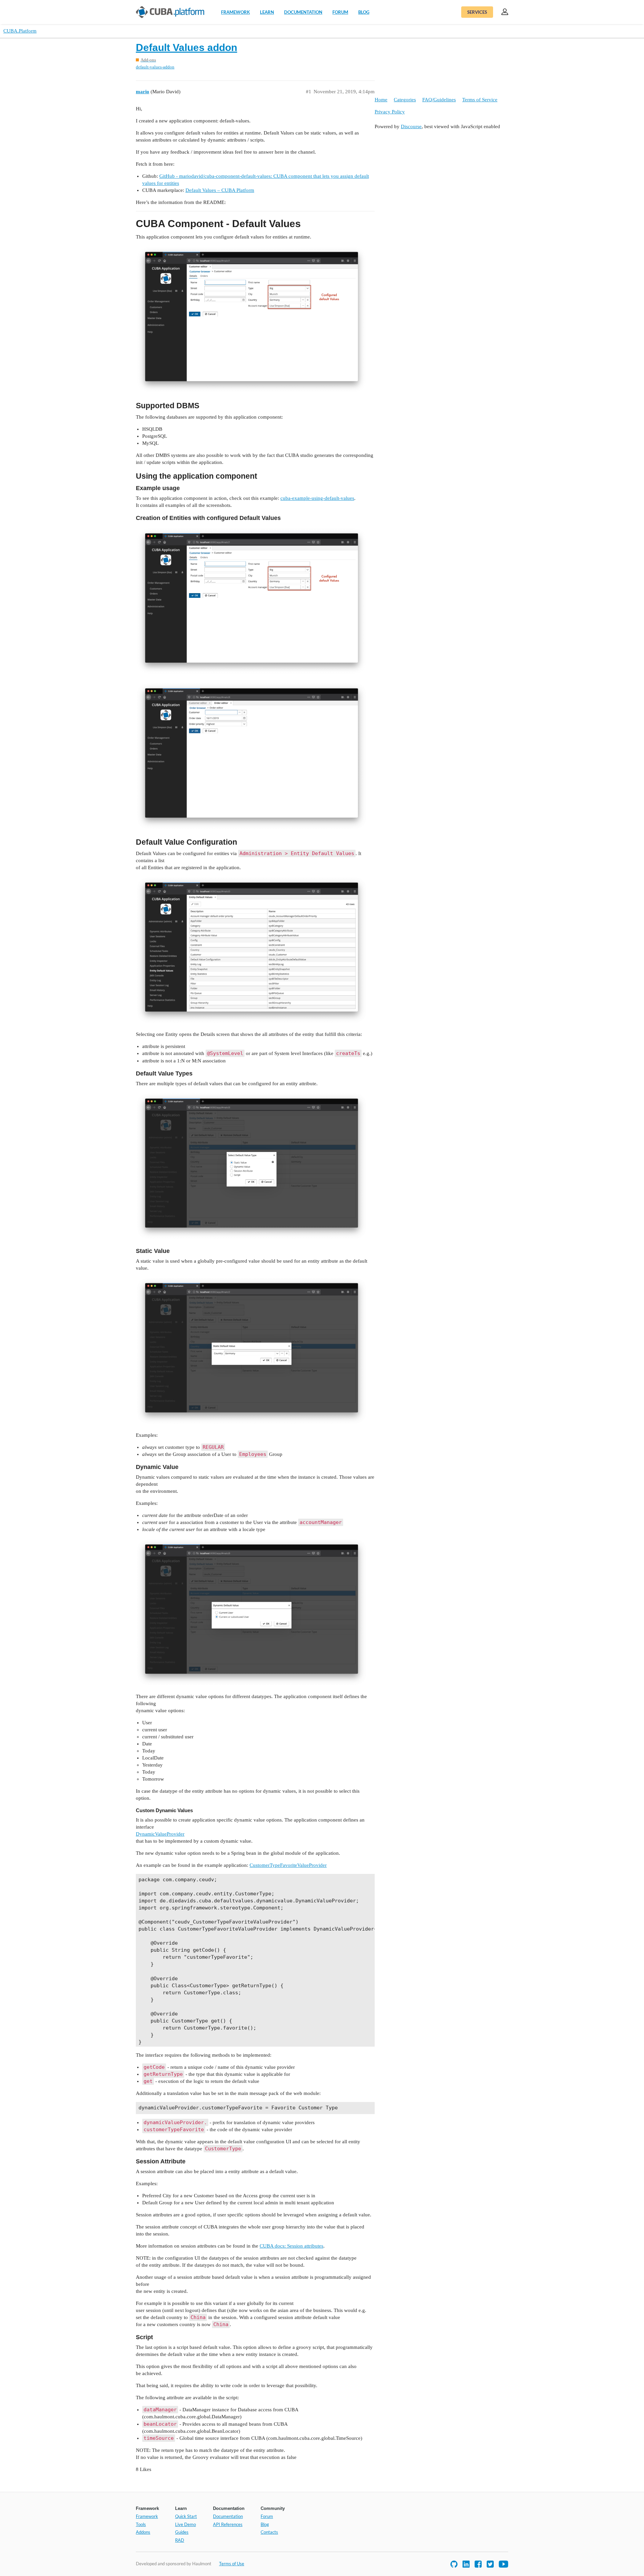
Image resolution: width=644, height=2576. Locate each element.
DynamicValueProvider (160, 1834)
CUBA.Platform (20, 31)
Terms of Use (232, 2564)
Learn (267, 12)
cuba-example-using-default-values (317, 498)
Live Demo (185, 2524)
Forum (340, 12)
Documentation (303, 12)
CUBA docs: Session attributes (291, 2246)
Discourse (411, 126)
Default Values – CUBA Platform (220, 190)
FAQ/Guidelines (439, 100)
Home (381, 100)
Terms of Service (480, 100)
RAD (180, 2540)
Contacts (269, 2532)
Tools (141, 2524)
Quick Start (186, 2516)
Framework (235, 12)
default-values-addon (155, 67)
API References (228, 2524)
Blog (364, 12)
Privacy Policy (390, 112)
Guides (182, 2532)
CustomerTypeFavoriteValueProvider (288, 1865)
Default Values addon (186, 47)
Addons (143, 2532)
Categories (405, 100)
